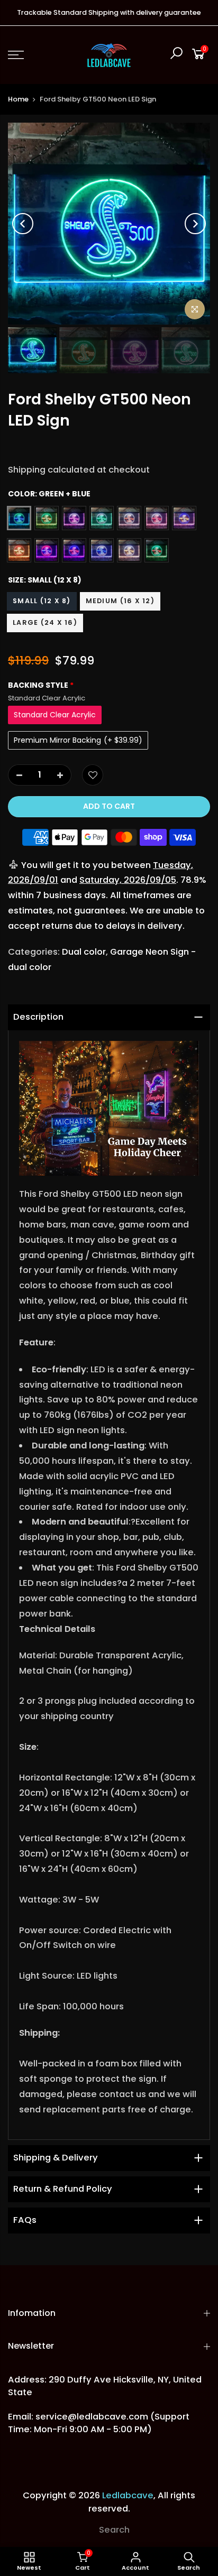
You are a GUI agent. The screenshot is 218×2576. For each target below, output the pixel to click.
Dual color (84, 952)
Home (18, 99)
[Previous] (23, 224)
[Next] (195, 224)
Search (114, 2530)
